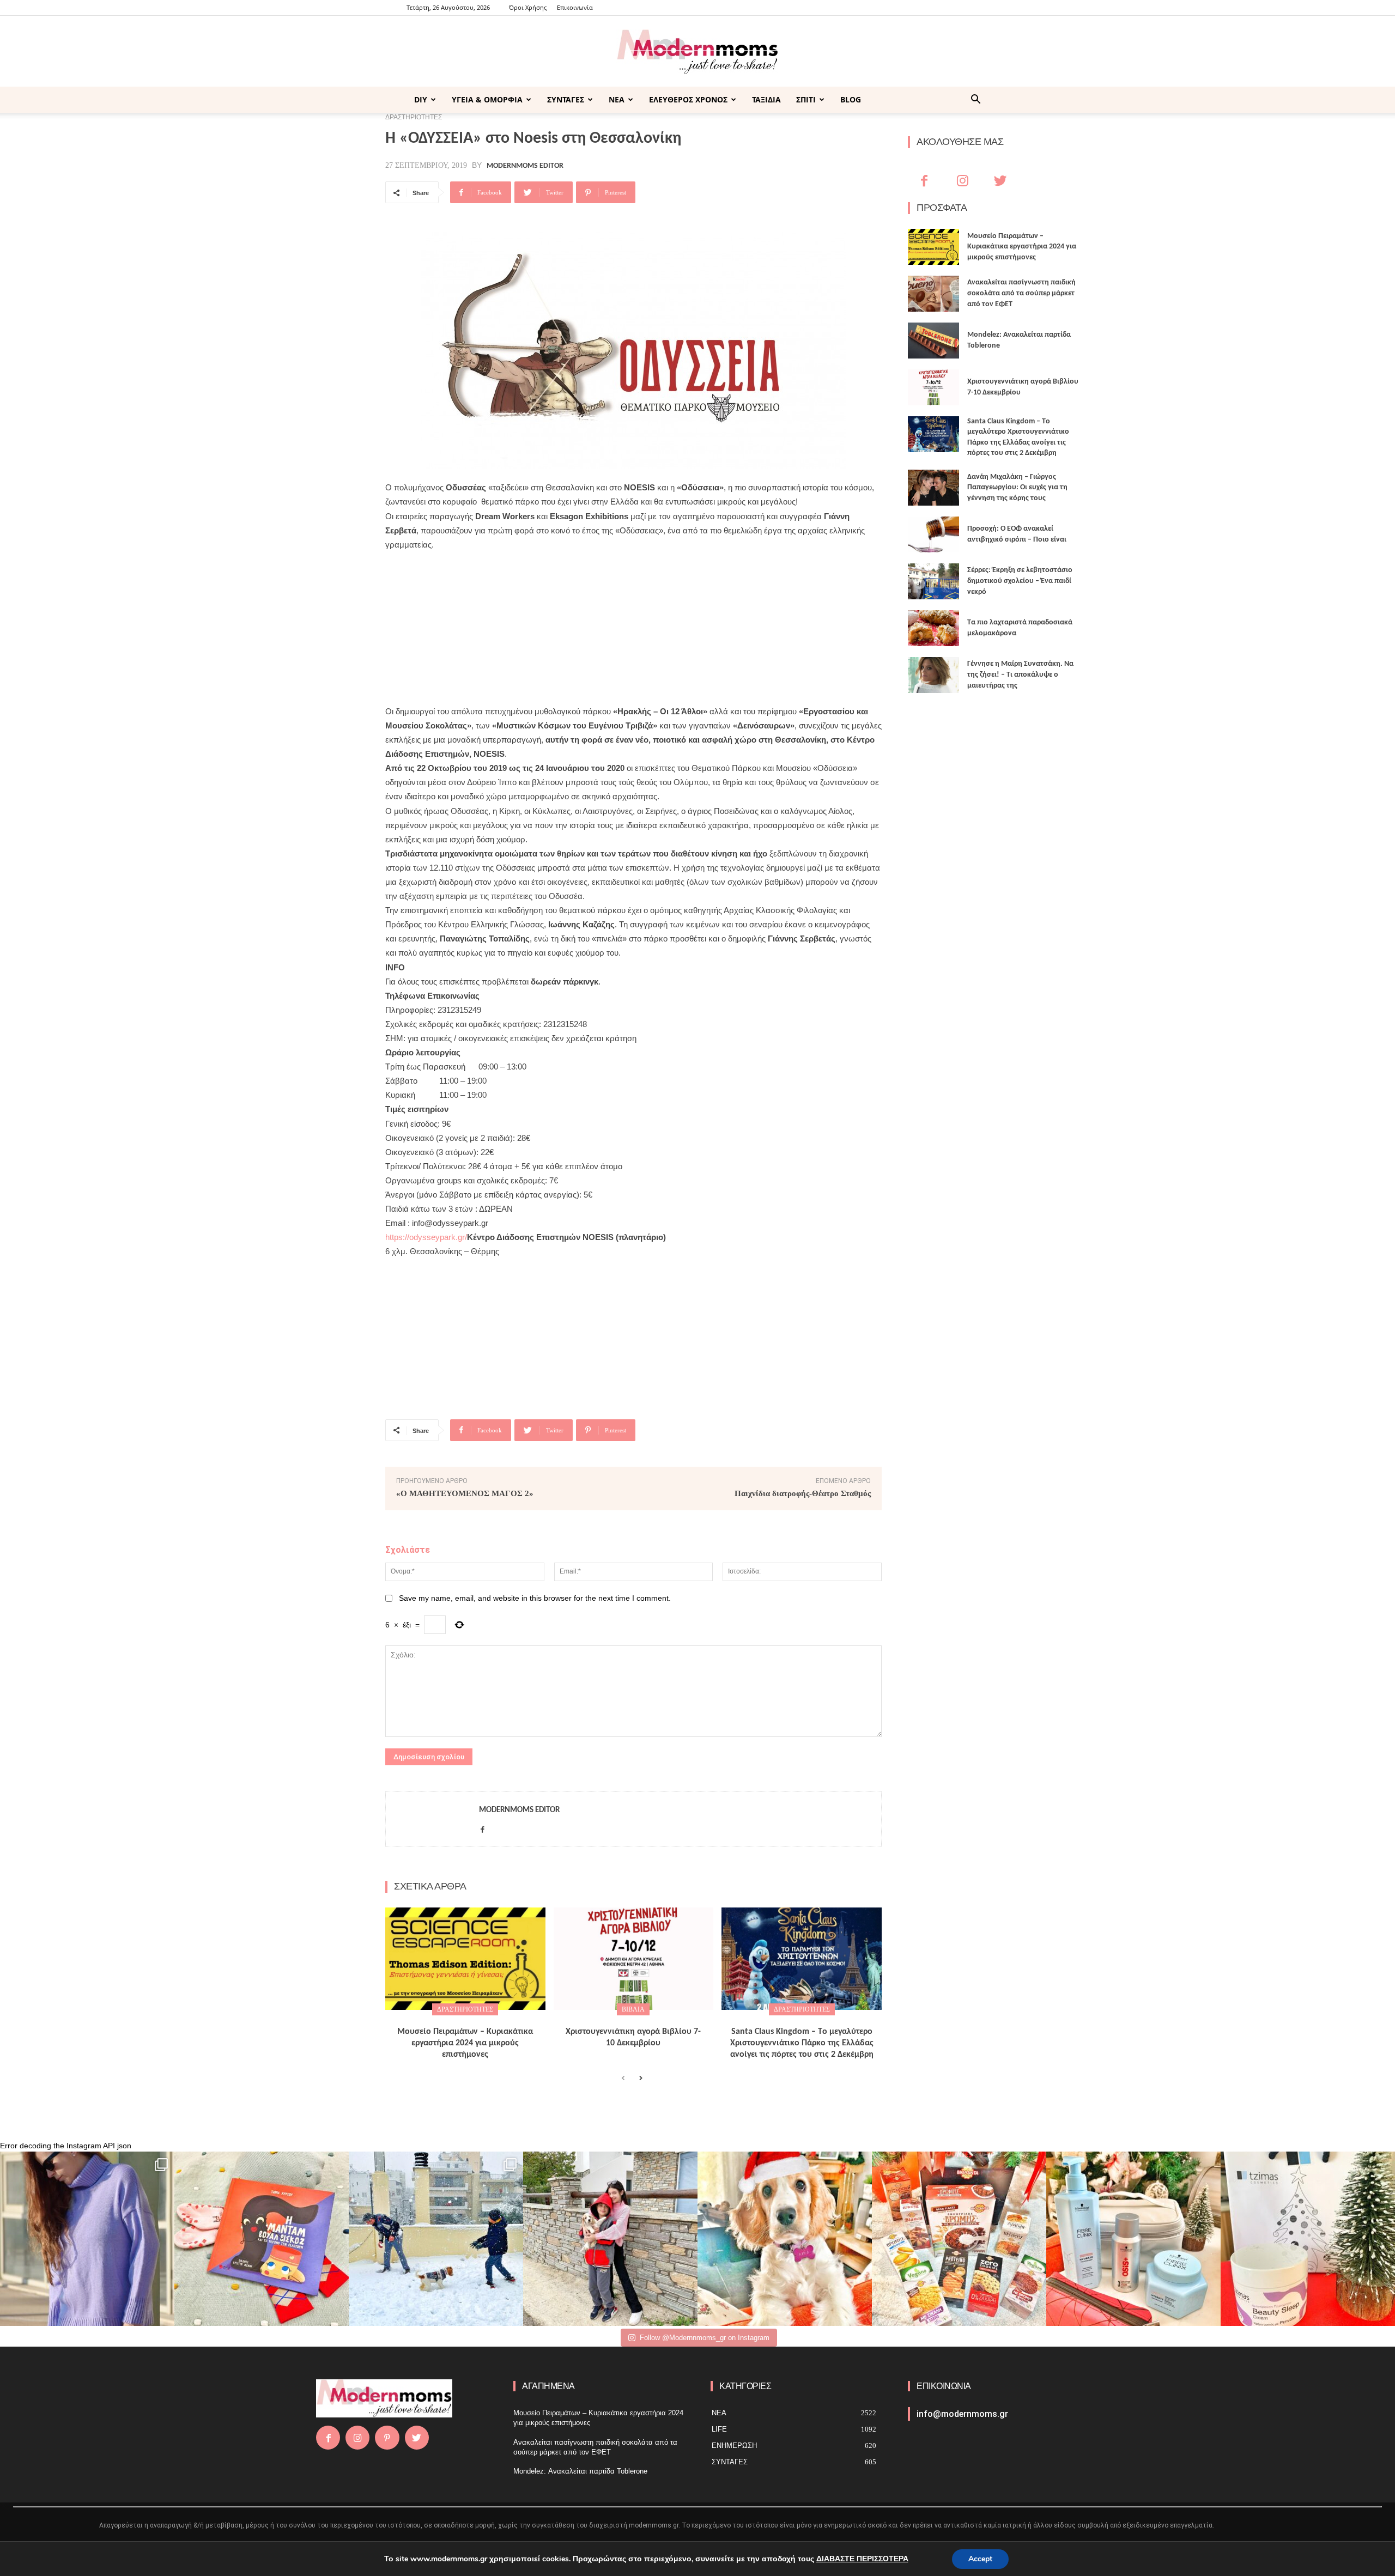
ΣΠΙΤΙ (806, 99)
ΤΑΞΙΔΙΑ (766, 99)
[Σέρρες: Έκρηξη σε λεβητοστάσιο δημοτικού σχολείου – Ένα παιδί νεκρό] (933, 581)
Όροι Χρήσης (528, 7)
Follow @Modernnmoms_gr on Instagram (705, 2338)
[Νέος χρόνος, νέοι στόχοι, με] (610, 2239)
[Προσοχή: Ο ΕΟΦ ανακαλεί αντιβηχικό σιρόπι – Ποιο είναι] (933, 534)
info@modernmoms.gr (962, 2414)
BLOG (851, 99)
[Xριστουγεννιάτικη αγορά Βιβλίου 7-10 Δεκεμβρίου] (634, 1959)
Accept (980, 2559)
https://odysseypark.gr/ (426, 1237)
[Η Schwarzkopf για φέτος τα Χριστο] (1133, 2239)
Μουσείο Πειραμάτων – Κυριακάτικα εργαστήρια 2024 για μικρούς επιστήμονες (465, 2043)
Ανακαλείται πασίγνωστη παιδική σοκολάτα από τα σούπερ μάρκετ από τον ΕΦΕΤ (1021, 293)
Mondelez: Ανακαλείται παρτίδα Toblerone (580, 2471)
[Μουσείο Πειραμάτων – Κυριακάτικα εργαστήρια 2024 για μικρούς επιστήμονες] (465, 1959)
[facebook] (483, 1827)
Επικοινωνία (575, 7)
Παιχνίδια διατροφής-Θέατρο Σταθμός (803, 1493)
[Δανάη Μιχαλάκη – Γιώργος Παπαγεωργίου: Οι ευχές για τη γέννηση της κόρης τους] (933, 488)
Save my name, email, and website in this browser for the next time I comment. (535, 1598)
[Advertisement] (633, 628)
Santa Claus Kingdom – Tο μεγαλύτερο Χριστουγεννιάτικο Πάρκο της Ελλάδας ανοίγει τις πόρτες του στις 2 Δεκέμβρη (802, 2043)
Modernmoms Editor (525, 166)
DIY (421, 99)
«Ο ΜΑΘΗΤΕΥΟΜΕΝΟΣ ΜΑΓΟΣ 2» (465, 1493)
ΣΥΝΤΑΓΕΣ (566, 99)
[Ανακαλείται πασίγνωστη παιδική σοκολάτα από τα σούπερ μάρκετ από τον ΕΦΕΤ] (933, 294)
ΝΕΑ (617, 99)
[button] (975, 101)
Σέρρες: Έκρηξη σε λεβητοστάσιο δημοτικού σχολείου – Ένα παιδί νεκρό (1020, 581)
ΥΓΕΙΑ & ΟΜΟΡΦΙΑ (487, 99)
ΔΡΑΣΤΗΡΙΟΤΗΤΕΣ (465, 2009)
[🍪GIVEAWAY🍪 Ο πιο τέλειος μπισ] (959, 2239)
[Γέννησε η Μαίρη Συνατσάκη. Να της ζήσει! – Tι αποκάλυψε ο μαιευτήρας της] (933, 675)
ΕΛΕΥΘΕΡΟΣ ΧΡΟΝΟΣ (688, 99)
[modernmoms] (697, 52)
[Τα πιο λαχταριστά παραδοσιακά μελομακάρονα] (933, 628)
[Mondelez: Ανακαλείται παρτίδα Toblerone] (933, 341)
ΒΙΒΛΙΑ (633, 2009)
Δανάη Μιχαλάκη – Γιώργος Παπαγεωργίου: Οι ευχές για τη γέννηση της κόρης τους (1017, 488)
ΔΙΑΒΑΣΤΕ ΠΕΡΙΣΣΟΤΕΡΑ (862, 2559)
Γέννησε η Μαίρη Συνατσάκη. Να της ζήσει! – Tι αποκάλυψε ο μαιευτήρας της (1020, 675)
